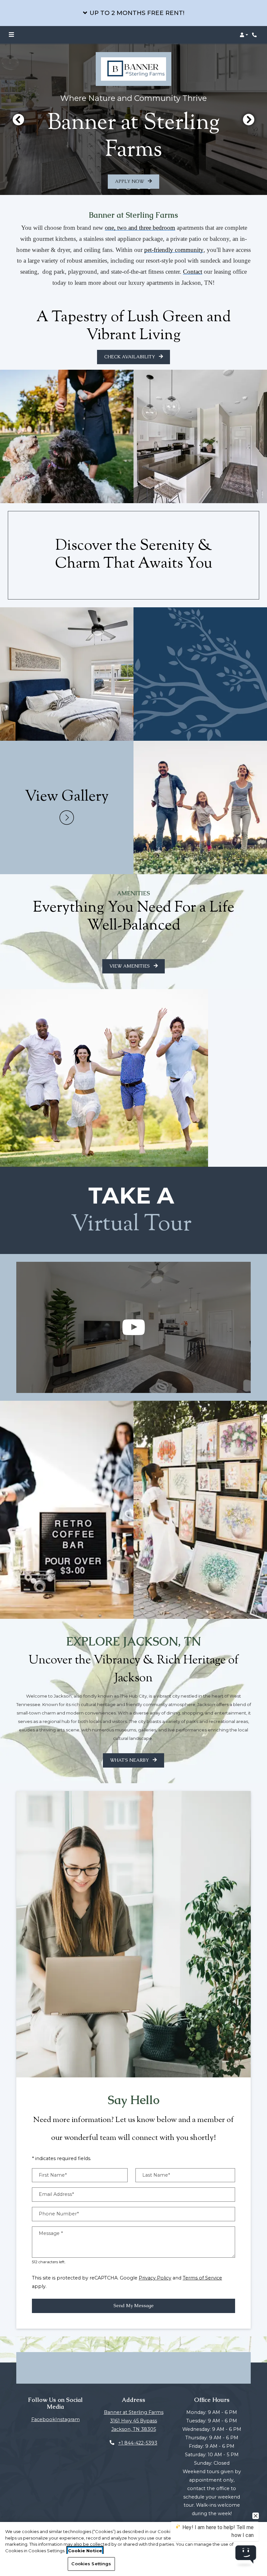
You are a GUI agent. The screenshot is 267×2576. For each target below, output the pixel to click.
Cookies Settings (91, 2564)
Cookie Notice (85, 2551)
